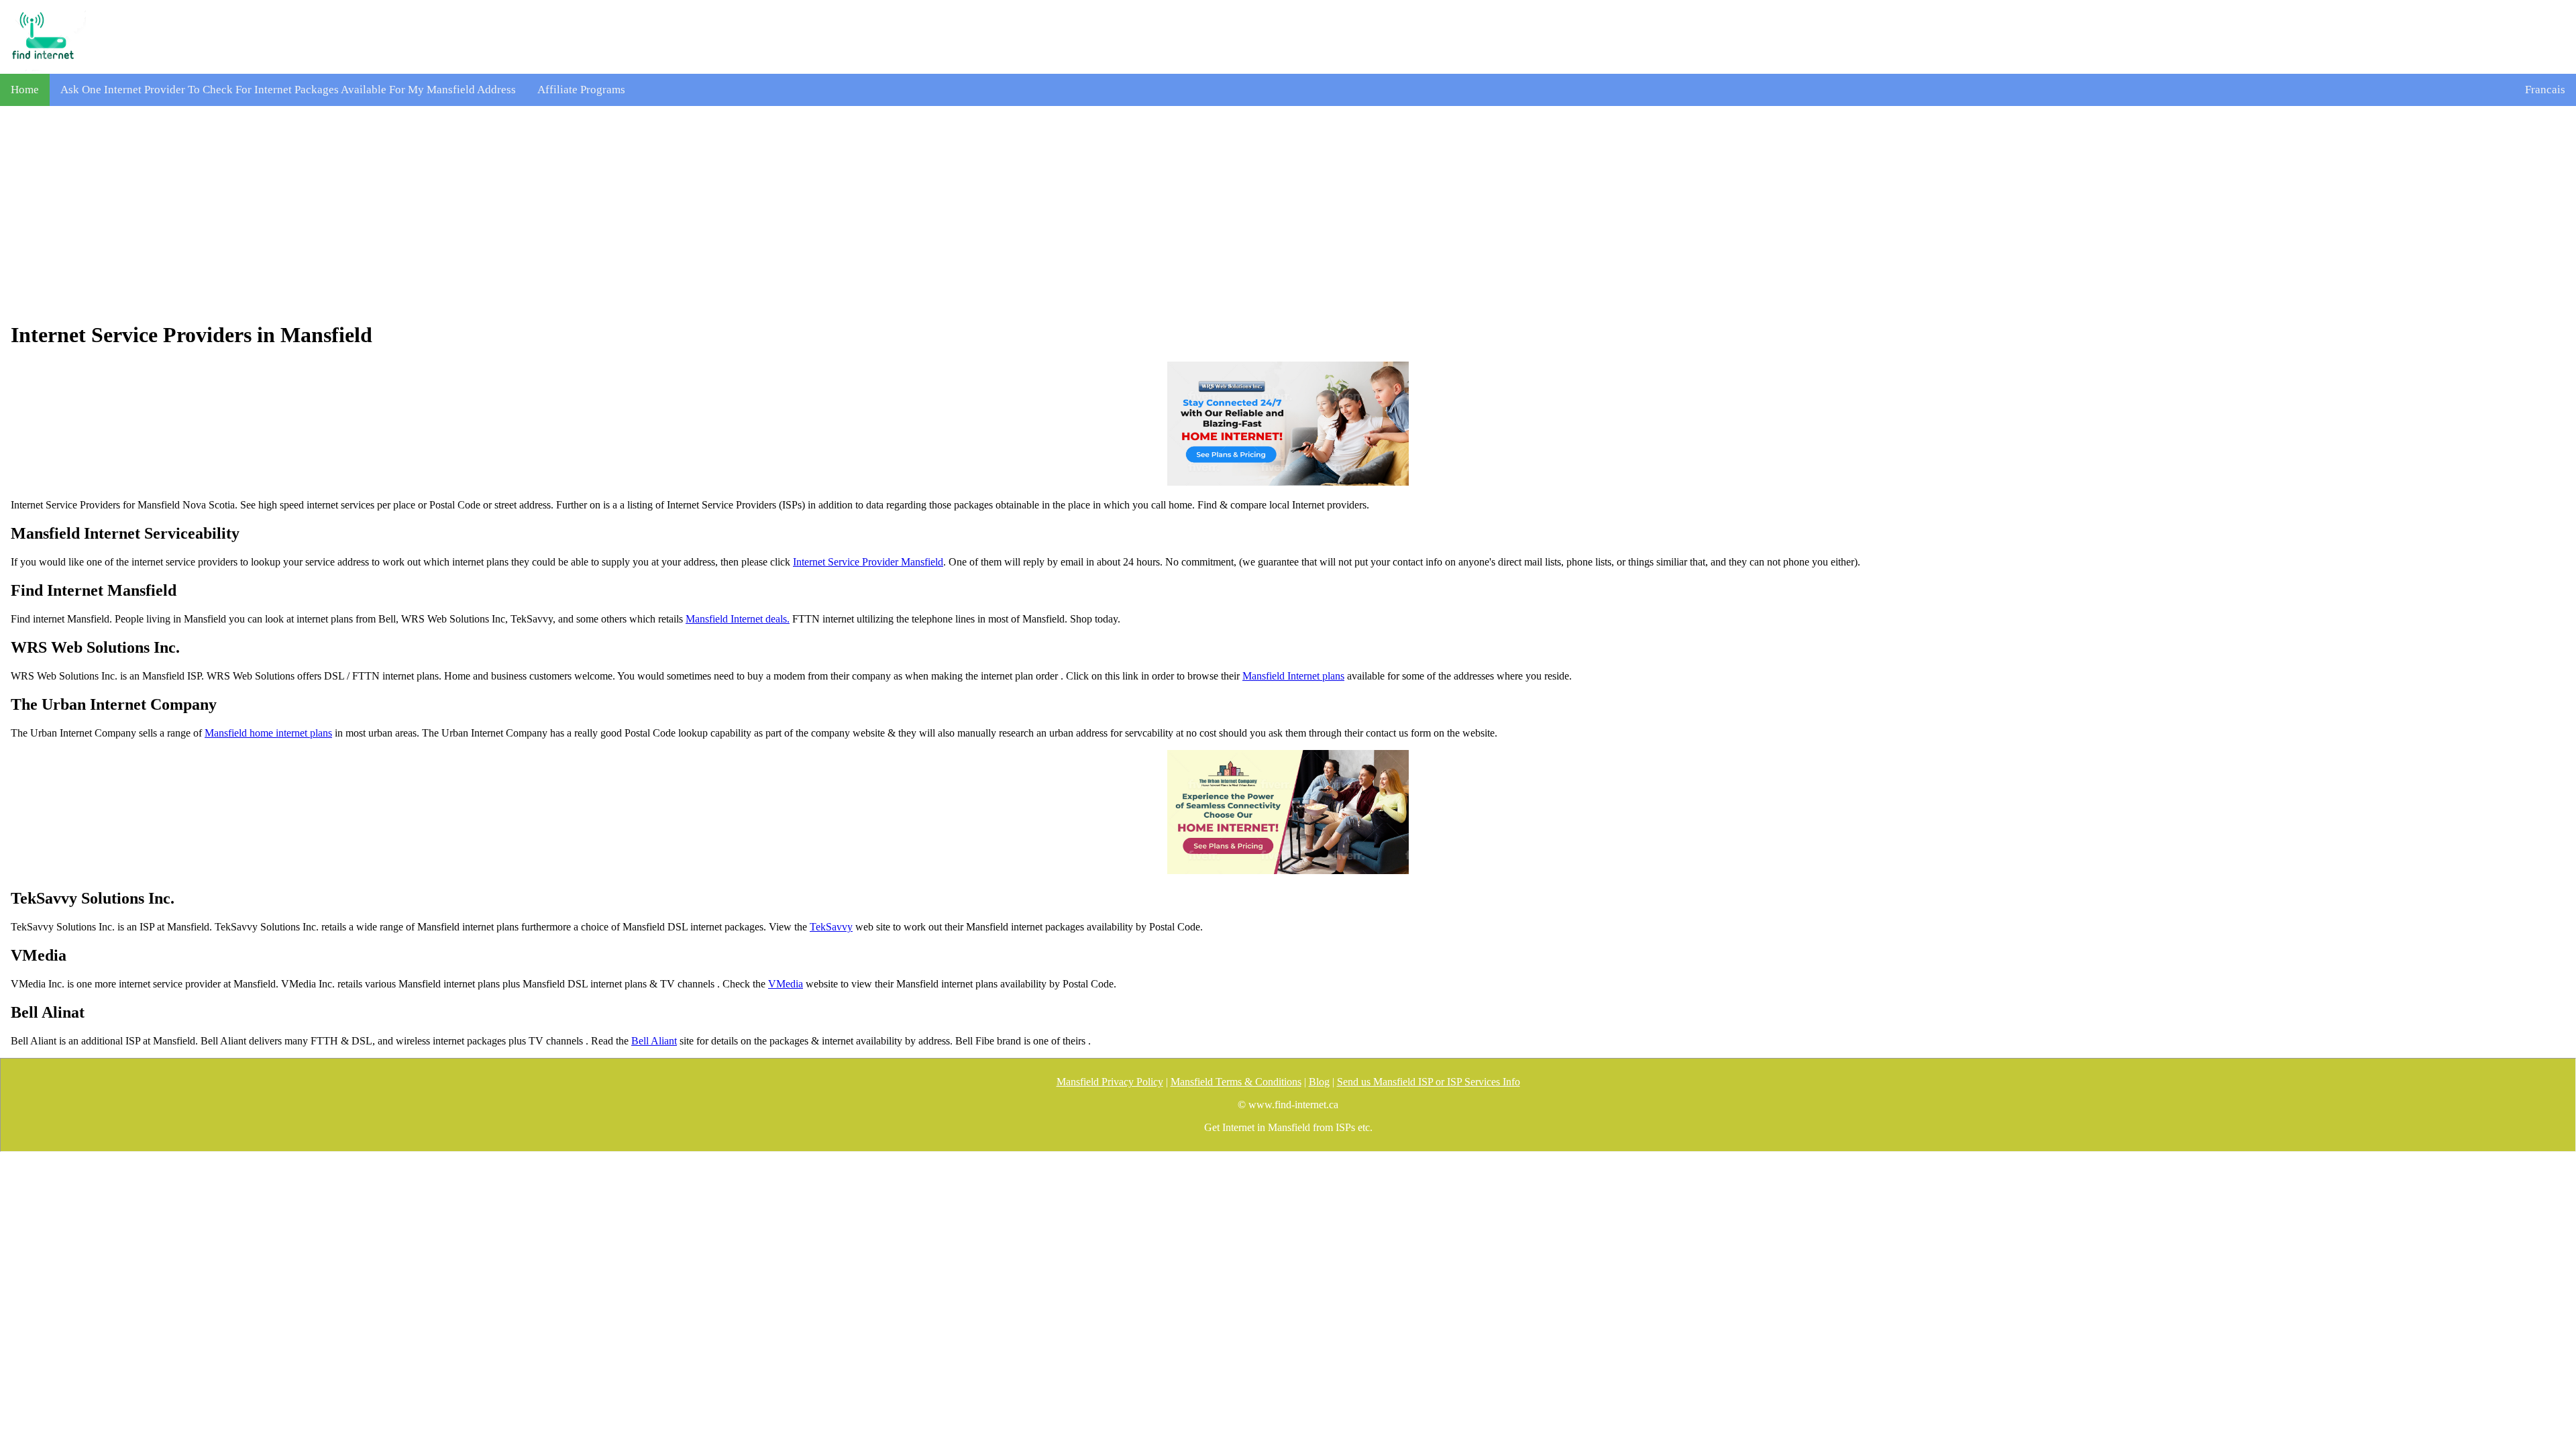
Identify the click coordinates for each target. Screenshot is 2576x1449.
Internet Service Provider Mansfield (868, 562)
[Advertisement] (1288, 214)
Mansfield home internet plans (268, 733)
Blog (1319, 1082)
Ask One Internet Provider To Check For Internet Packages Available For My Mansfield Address (288, 90)
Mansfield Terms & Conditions (1236, 1082)
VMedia (786, 984)
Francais (2545, 90)
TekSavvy (831, 927)
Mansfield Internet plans (1293, 676)
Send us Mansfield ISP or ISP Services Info (1429, 1082)
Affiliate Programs (581, 90)
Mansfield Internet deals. (738, 619)
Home (25, 90)
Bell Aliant (654, 1041)
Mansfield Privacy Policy (1110, 1082)
